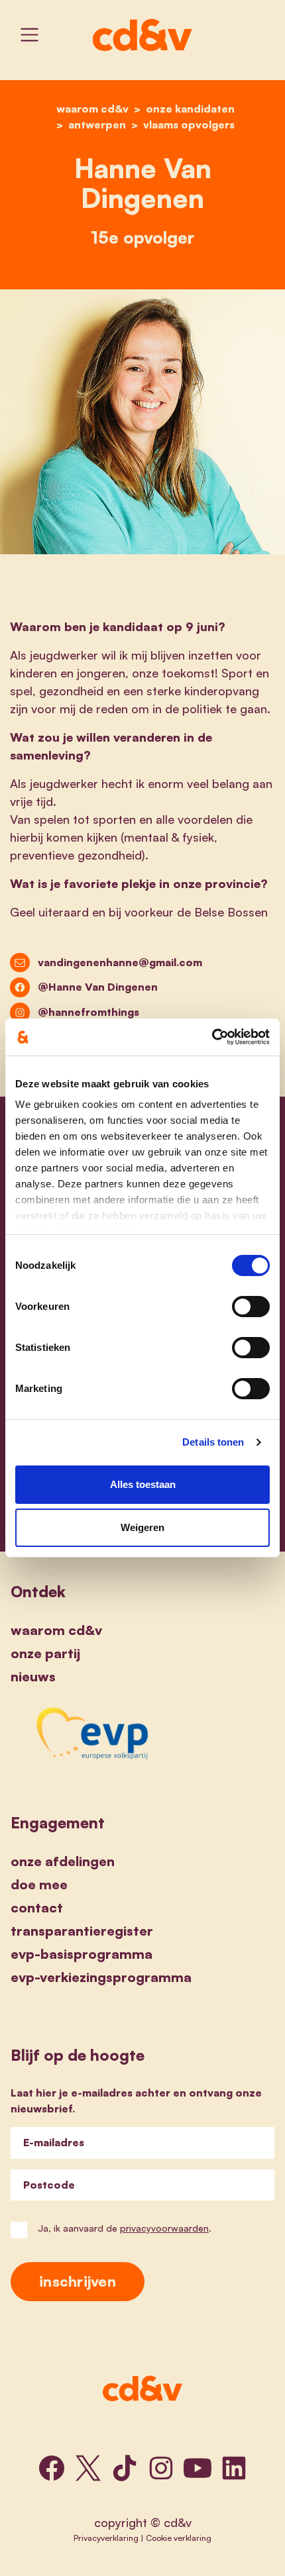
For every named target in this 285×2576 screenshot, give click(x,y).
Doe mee (39, 1884)
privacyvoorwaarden (164, 2228)
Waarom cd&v (56, 1630)
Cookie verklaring (179, 2538)
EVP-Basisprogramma (82, 1954)
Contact (37, 1907)
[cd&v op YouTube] (198, 2468)
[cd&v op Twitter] (88, 2468)
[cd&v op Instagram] (161, 2468)
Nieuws (33, 1676)
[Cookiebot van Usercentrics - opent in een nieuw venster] (212, 1037)
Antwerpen (97, 124)
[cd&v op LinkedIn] (234, 2468)
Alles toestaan (143, 1484)
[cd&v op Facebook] (52, 2468)
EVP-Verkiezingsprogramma (101, 1977)
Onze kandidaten (190, 109)
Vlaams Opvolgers (189, 124)
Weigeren (142, 1527)
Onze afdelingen (63, 1861)
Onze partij (45, 1653)
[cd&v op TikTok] (125, 2468)
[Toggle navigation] (29, 35)
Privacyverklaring (106, 2538)
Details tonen (213, 1442)
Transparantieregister (82, 1931)
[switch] (251, 1307)
